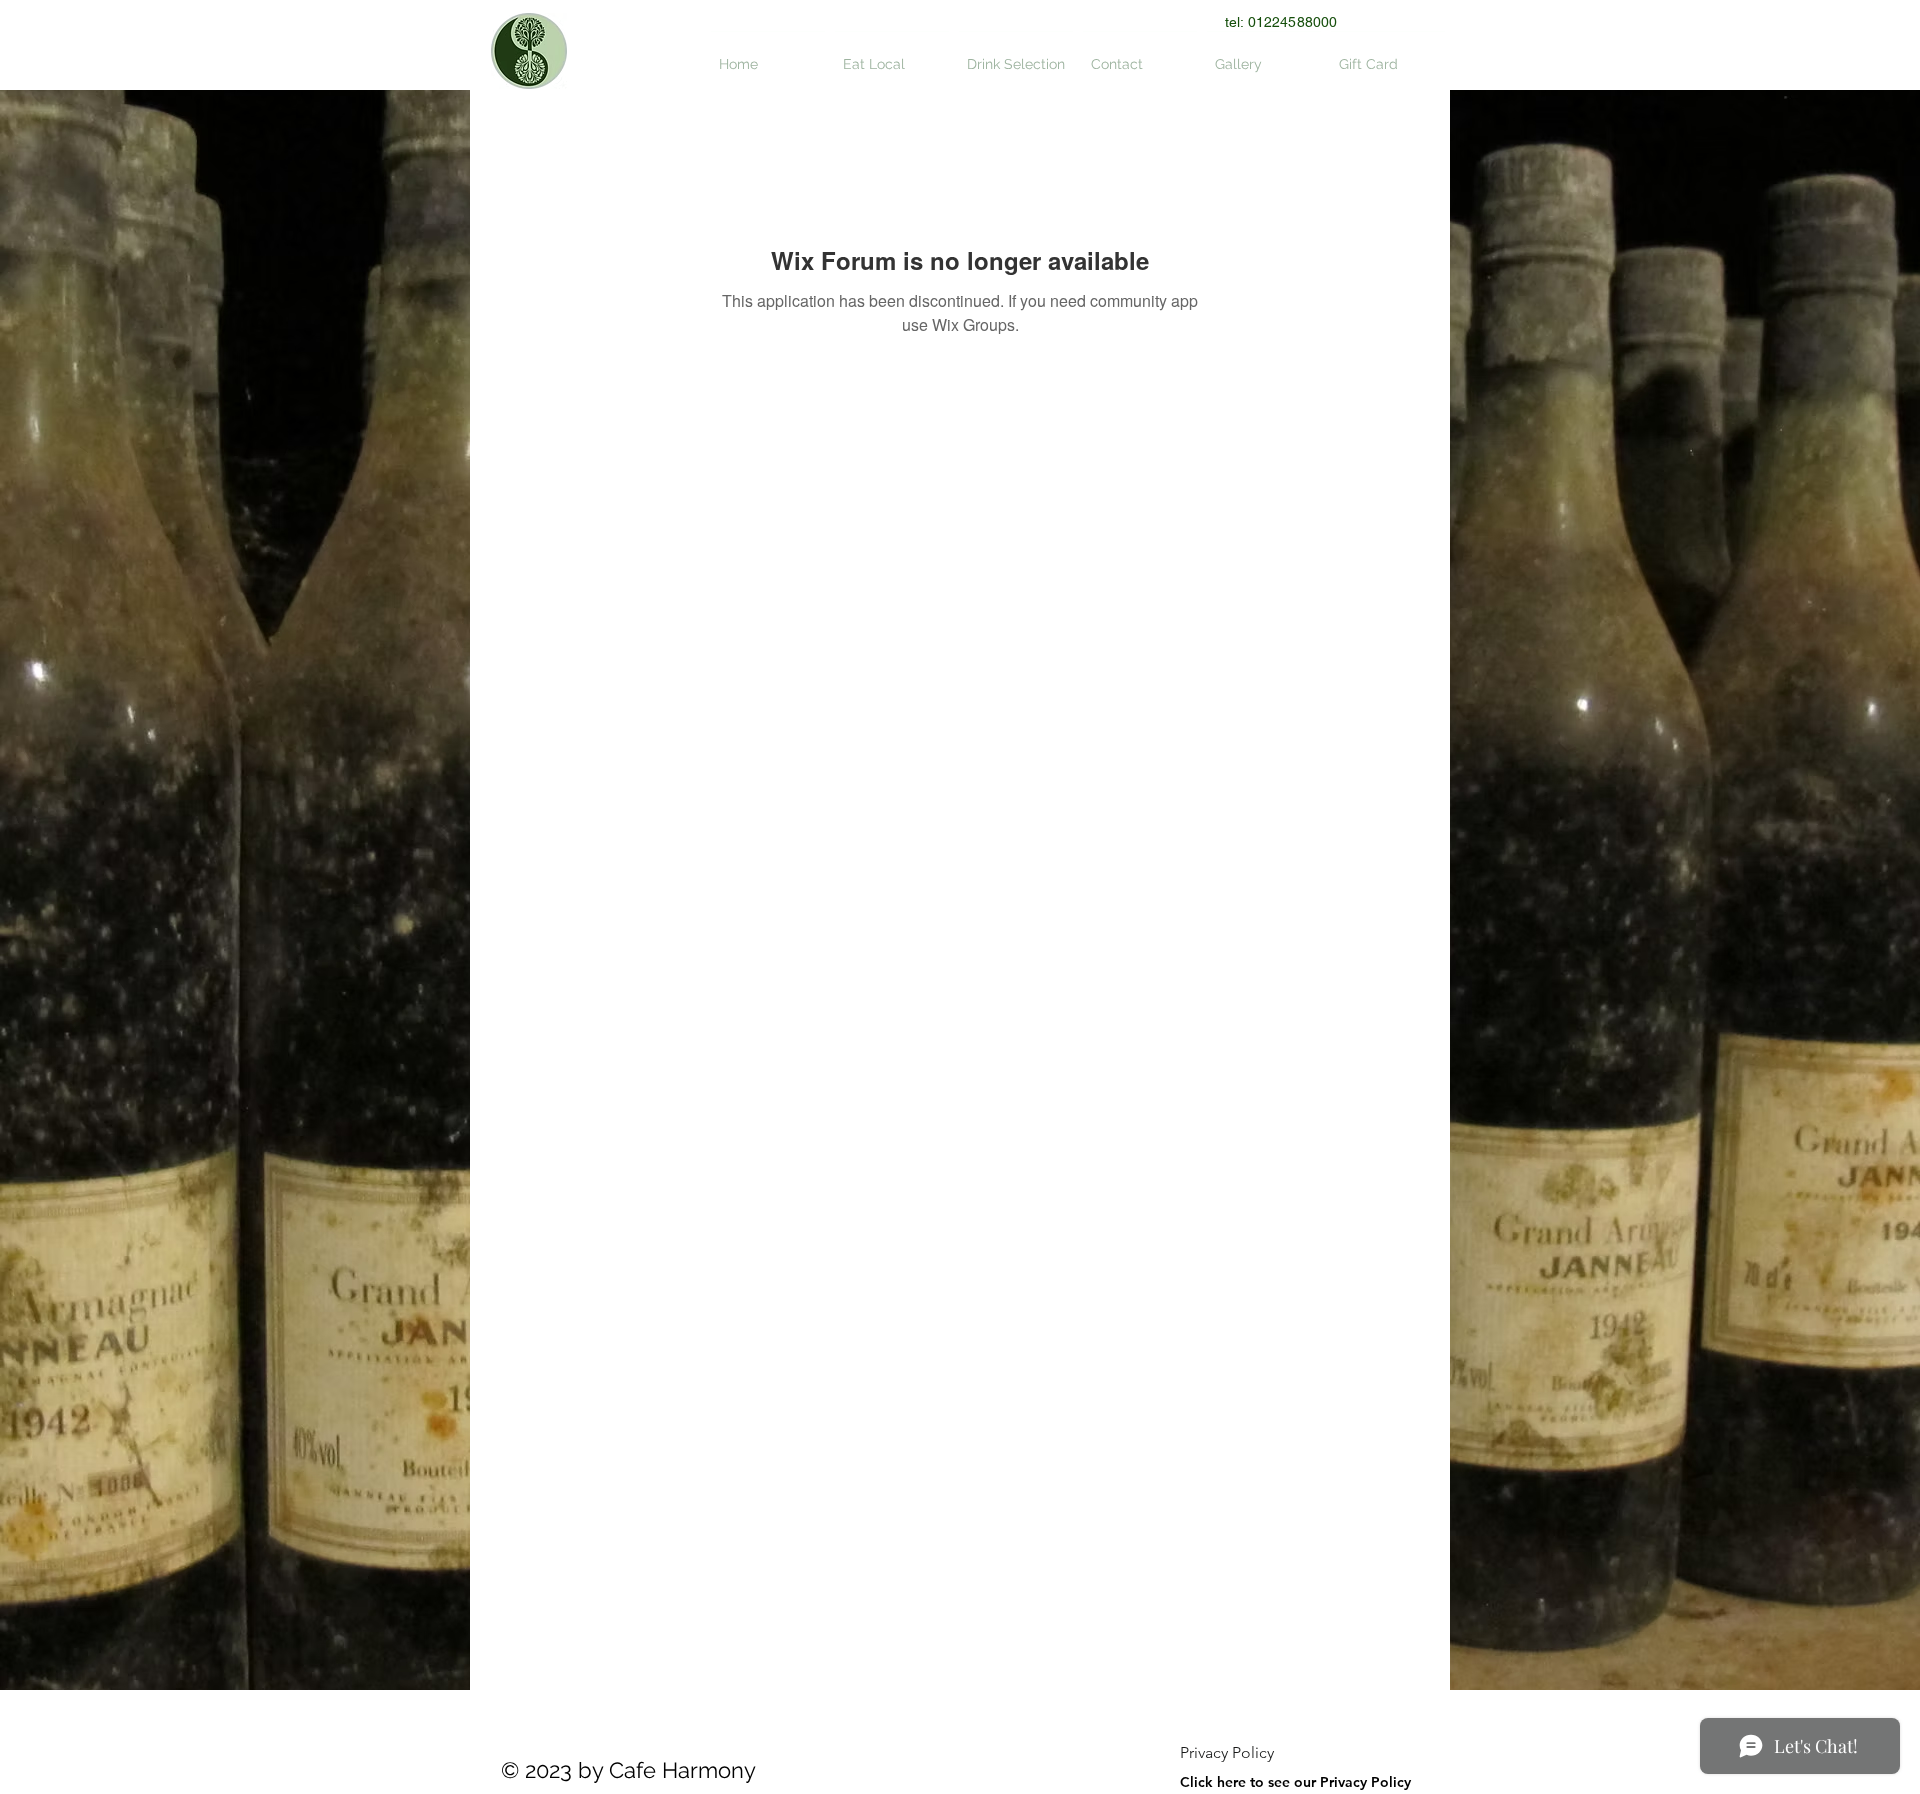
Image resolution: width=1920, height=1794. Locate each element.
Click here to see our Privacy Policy (1295, 1782)
